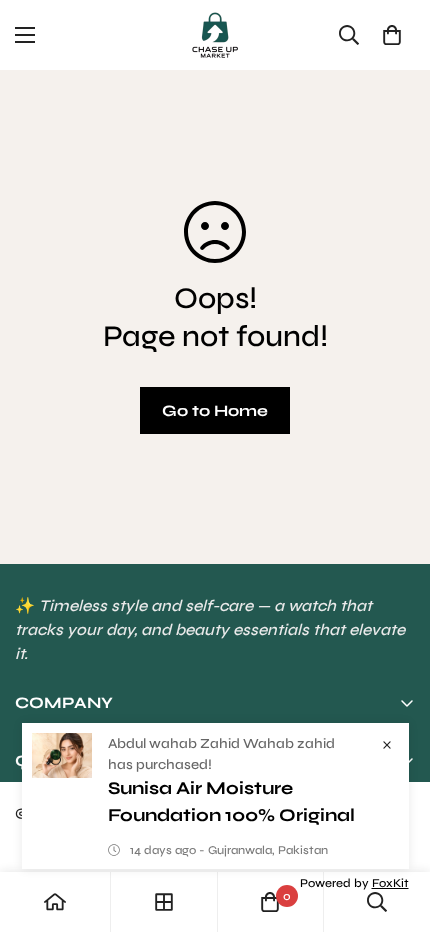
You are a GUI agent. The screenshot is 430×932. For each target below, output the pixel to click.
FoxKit (390, 883)
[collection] (164, 902)
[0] (392, 35)
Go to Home (215, 410)
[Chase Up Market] (215, 35)
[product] (55, 902)
